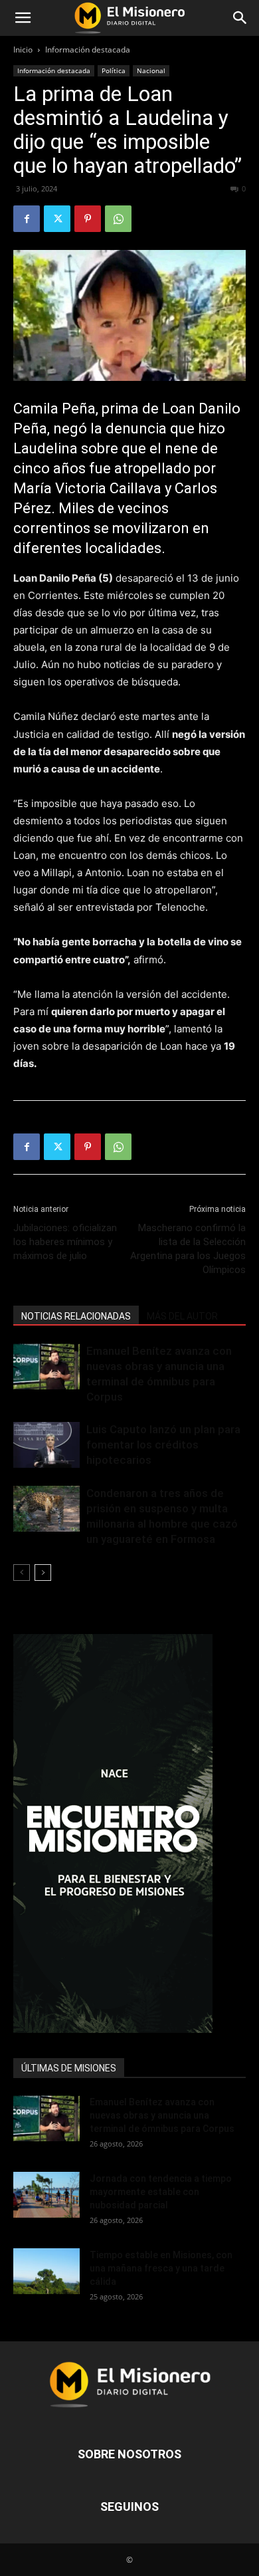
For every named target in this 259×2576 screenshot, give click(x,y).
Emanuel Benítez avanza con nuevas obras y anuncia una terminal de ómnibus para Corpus (162, 2115)
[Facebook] (27, 219)
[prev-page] (22, 1573)
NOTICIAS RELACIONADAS (76, 1316)
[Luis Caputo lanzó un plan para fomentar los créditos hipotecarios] (46, 1445)
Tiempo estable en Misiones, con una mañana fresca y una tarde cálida (161, 2268)
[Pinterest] (88, 219)
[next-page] (43, 1573)
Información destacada (88, 50)
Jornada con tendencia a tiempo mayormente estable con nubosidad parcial (161, 2192)
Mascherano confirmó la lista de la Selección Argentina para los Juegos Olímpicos (188, 1249)
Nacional (151, 70)
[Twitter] (57, 219)
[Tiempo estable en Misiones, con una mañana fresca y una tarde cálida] (46, 2271)
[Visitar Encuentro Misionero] (129, 1833)
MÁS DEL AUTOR (182, 1316)
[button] (23, 18)
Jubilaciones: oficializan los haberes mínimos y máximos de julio (65, 1242)
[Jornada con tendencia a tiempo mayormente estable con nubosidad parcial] (46, 2195)
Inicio (23, 50)
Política (114, 70)
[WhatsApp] (118, 219)
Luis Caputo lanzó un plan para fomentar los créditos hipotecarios (163, 1445)
